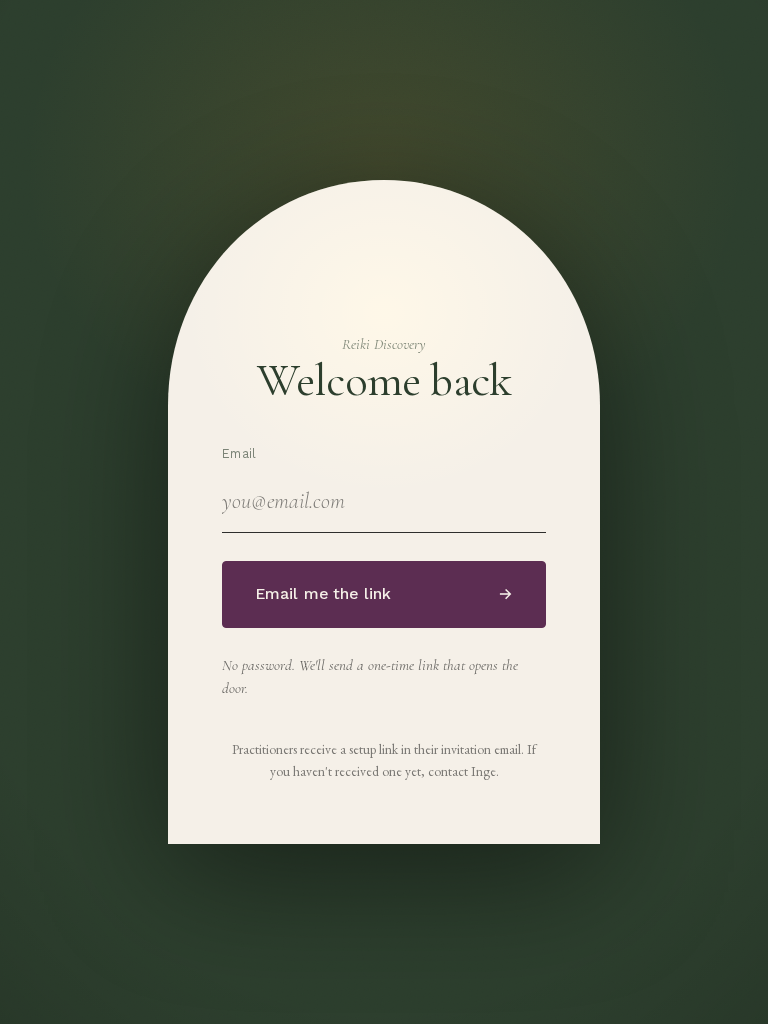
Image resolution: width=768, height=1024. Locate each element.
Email (239, 453)
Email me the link (384, 594)
